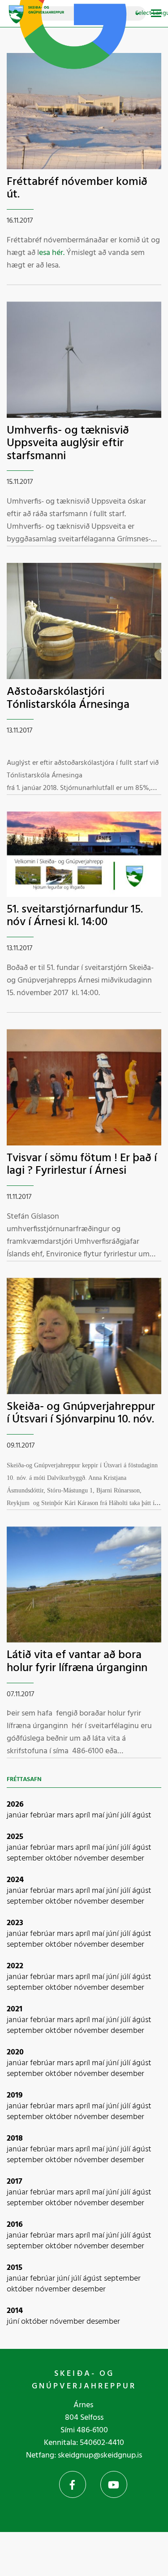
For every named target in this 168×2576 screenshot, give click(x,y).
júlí (126, 1815)
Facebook (73, 2484)
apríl (84, 1815)
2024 (15, 1880)
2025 (15, 1837)
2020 (15, 2052)
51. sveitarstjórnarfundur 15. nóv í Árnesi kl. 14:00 (75, 916)
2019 (15, 2095)
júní (113, 1815)
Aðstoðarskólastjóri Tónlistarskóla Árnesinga (68, 698)
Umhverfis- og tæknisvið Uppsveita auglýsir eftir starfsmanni (68, 443)
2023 (15, 1923)
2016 (15, 2225)
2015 (15, 2268)
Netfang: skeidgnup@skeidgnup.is (84, 2455)
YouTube (114, 2484)
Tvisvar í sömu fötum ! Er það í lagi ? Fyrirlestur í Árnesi (82, 1165)
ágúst (142, 1815)
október (60, 1858)
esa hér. (52, 253)
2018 (15, 2139)
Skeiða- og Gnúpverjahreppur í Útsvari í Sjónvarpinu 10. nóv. (81, 1413)
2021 (15, 2009)
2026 (15, 1805)
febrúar (43, 1815)
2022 (15, 1966)
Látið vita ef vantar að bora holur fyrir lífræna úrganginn (77, 1662)
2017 (15, 2182)
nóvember (92, 1858)
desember (127, 1858)
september (26, 1858)
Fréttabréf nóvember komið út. (77, 189)
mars (66, 1815)
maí (99, 1815)
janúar (18, 1815)
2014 (15, 2311)
